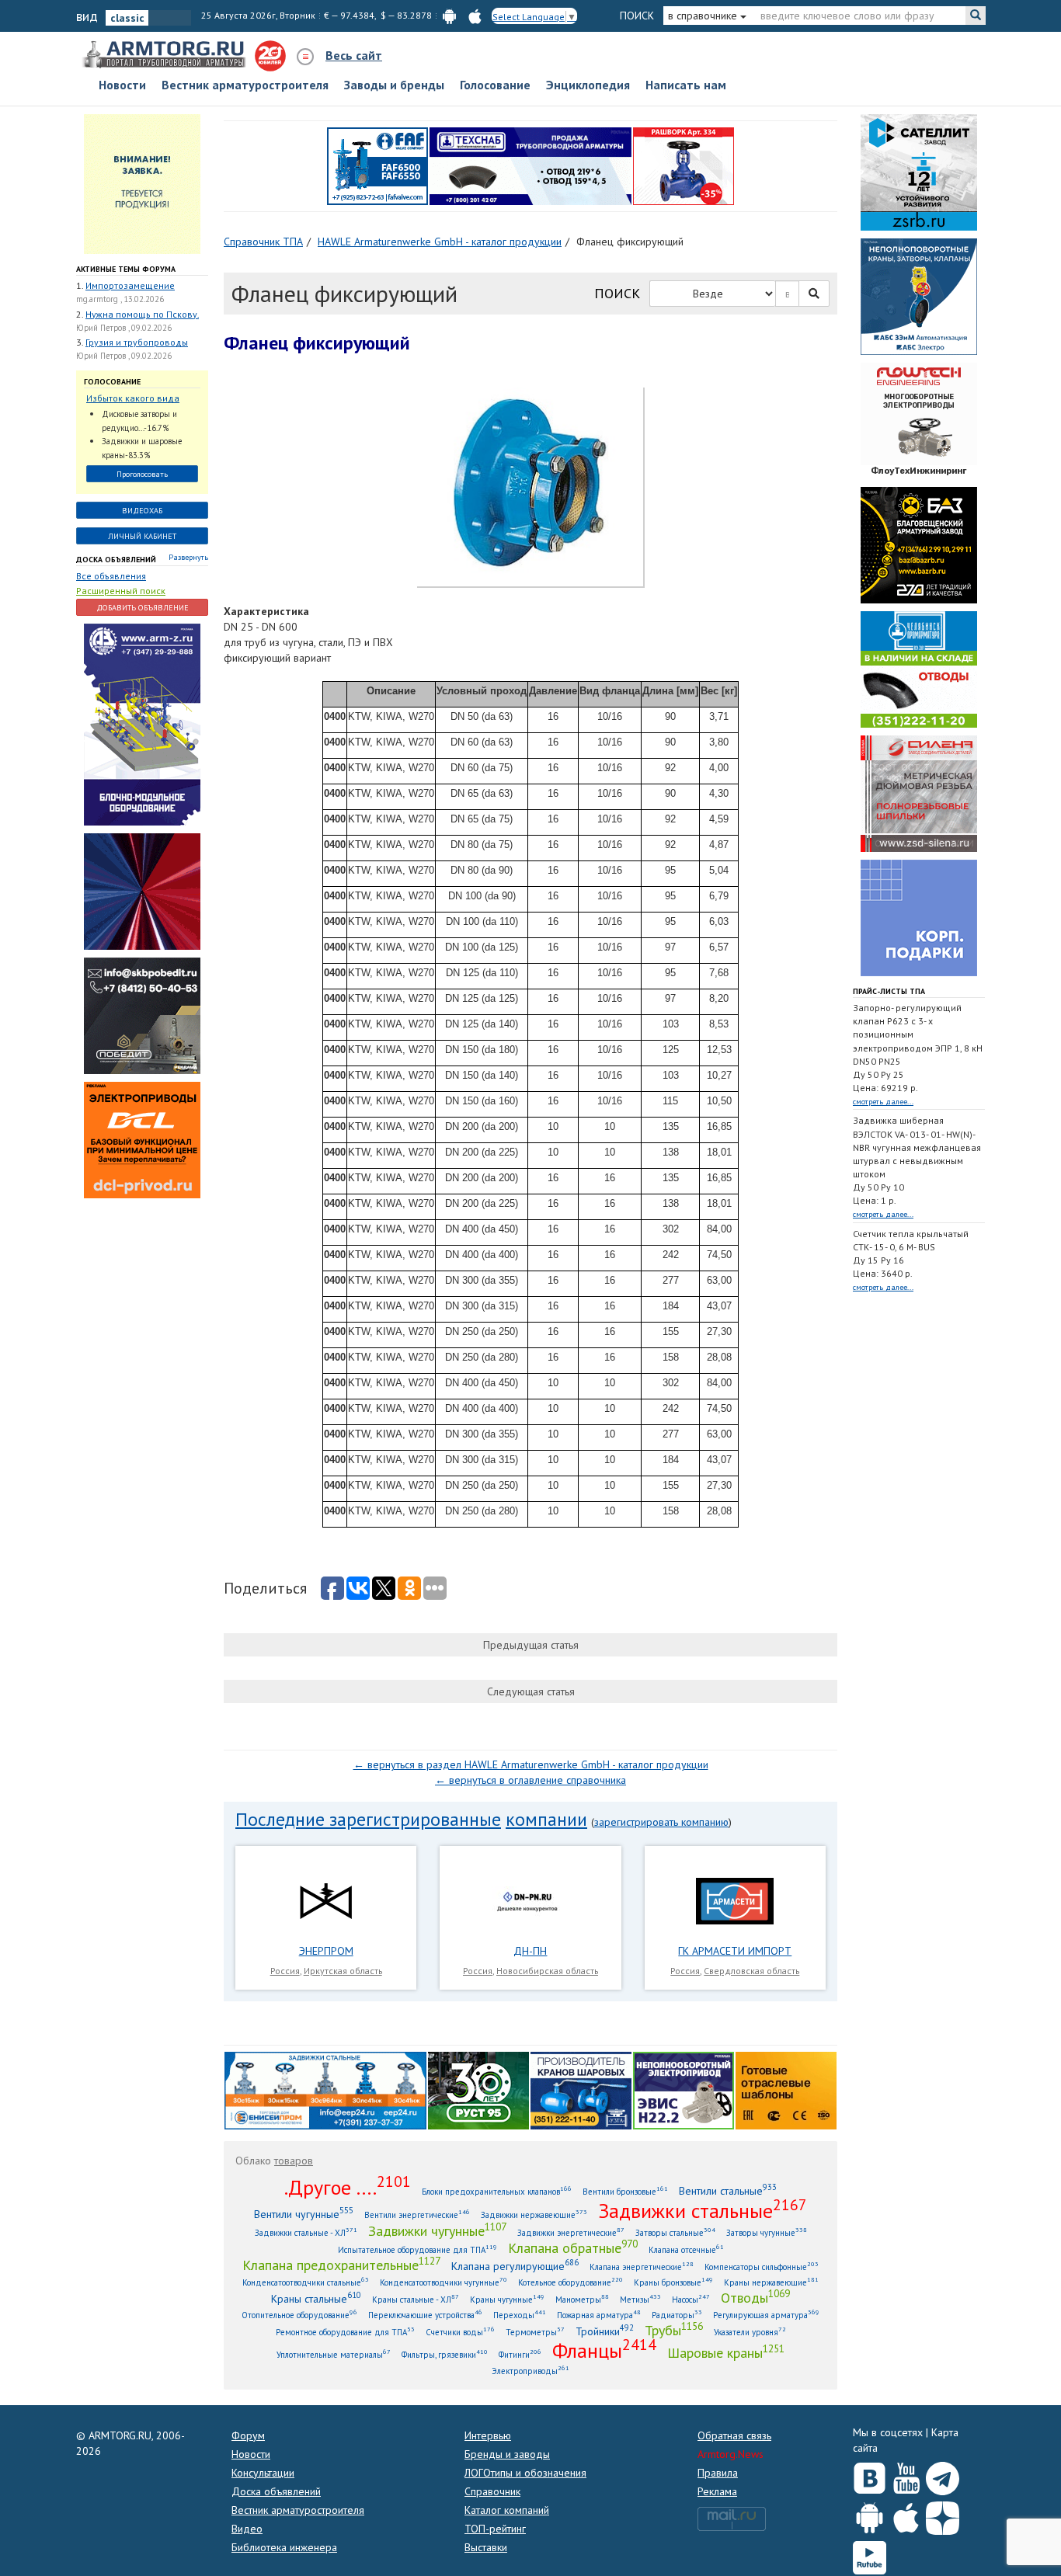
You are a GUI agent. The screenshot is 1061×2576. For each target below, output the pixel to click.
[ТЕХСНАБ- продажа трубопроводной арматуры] (530, 165)
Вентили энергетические (417, 2214)
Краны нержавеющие (771, 2282)
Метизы (640, 2299)
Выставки (486, 2547)
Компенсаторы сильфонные (762, 2267)
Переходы (520, 2315)
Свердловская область (751, 1971)
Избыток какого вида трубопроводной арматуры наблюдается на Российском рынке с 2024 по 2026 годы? (138, 399)
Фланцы (604, 2350)
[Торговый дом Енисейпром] (325, 2089)
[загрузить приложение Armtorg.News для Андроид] (449, 15)
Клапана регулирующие (515, 2266)
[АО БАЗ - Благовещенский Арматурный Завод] (919, 544)
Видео (247, 2529)
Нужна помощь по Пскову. (142, 314)
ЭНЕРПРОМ (326, 1951)
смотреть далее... (883, 1102)
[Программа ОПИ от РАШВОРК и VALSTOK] (684, 165)
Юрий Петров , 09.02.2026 (124, 328)
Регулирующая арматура (766, 2315)
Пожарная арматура (599, 2315)
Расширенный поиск (121, 591)
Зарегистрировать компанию (661, 1822)
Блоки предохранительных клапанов (497, 2191)
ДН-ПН (530, 1951)
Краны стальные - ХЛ (416, 2299)
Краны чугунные (507, 2299)
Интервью (488, 2435)
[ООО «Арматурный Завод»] (142, 724)
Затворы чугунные (767, 2232)
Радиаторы (677, 2315)
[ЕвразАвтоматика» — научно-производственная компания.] (684, 2089)
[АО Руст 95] (478, 2089)
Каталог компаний (507, 2510)
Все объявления (111, 576)
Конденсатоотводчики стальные (306, 2282)
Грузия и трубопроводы (137, 342)
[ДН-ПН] (530, 1900)
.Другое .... (348, 2187)
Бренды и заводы (507, 2454)
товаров (294, 2161)
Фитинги (520, 2354)
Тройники (605, 2331)
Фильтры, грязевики (445, 2354)
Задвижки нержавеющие (534, 2214)
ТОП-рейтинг (495, 2529)
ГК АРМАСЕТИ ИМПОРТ (735, 1951)
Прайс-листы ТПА (889, 991)
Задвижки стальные (703, 2210)
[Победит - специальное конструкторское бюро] (142, 1015)
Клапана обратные (573, 2247)
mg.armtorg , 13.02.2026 (120, 299)
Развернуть (188, 557)
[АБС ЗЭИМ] (919, 295)
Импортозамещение (130, 285)
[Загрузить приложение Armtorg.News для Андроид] (870, 2515)
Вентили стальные (728, 2190)
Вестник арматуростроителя (245, 85)
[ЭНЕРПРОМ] (325, 1900)
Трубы (674, 2330)
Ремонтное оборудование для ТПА (345, 2332)
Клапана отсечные (686, 2249)
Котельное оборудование (571, 2282)
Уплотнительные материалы (334, 2354)
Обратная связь (734, 2435)
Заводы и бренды (394, 85)
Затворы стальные (675, 2232)
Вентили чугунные (304, 2214)
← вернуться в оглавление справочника (530, 1780)
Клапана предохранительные (341, 2265)
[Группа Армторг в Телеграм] (943, 2475)
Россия (285, 1971)
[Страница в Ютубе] (906, 2475)
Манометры (582, 2299)
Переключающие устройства (425, 2315)
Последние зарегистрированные (368, 1819)
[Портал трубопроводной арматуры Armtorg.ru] (165, 55)
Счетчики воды (460, 2332)
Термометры (535, 2332)
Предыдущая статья (531, 1645)
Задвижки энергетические (571, 2232)
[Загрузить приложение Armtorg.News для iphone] (906, 2515)
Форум (248, 2435)
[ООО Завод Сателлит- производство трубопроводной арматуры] (919, 171)
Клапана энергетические (642, 2267)
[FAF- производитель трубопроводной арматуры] (377, 165)
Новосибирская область (547, 1971)
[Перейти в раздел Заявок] (142, 183)
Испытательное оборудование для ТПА (417, 2249)
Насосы (691, 2299)
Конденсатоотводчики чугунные (444, 2282)
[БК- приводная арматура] (142, 1139)
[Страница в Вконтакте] (870, 2475)
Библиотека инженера (284, 2547)
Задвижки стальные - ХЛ (306, 2232)
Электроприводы (530, 2371)
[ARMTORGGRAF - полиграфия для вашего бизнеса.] (919, 916)
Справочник (492, 2491)
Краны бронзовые (673, 2282)
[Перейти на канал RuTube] (870, 2555)
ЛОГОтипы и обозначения (525, 2473)
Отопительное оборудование (299, 2315)
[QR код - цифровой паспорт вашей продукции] (786, 2089)
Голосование (495, 85)
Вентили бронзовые (625, 2191)
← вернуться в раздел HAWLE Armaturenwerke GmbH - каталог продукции (531, 1764)
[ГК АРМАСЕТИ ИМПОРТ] (735, 1900)
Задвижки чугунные (437, 2230)
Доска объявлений (116, 560)
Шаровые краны (726, 2352)
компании (546, 1819)
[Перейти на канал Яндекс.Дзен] (943, 2515)
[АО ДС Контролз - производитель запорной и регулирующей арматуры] (142, 891)
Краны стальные (316, 2298)
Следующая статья (531, 1691)
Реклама (717, 2491)
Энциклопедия (588, 85)
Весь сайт (354, 55)
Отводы (755, 2297)
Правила (718, 2473)
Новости (122, 85)
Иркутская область (343, 1971)
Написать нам (686, 85)
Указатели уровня (750, 2332)
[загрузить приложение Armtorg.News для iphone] (475, 15)
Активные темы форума (126, 269)
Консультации (263, 2473)
